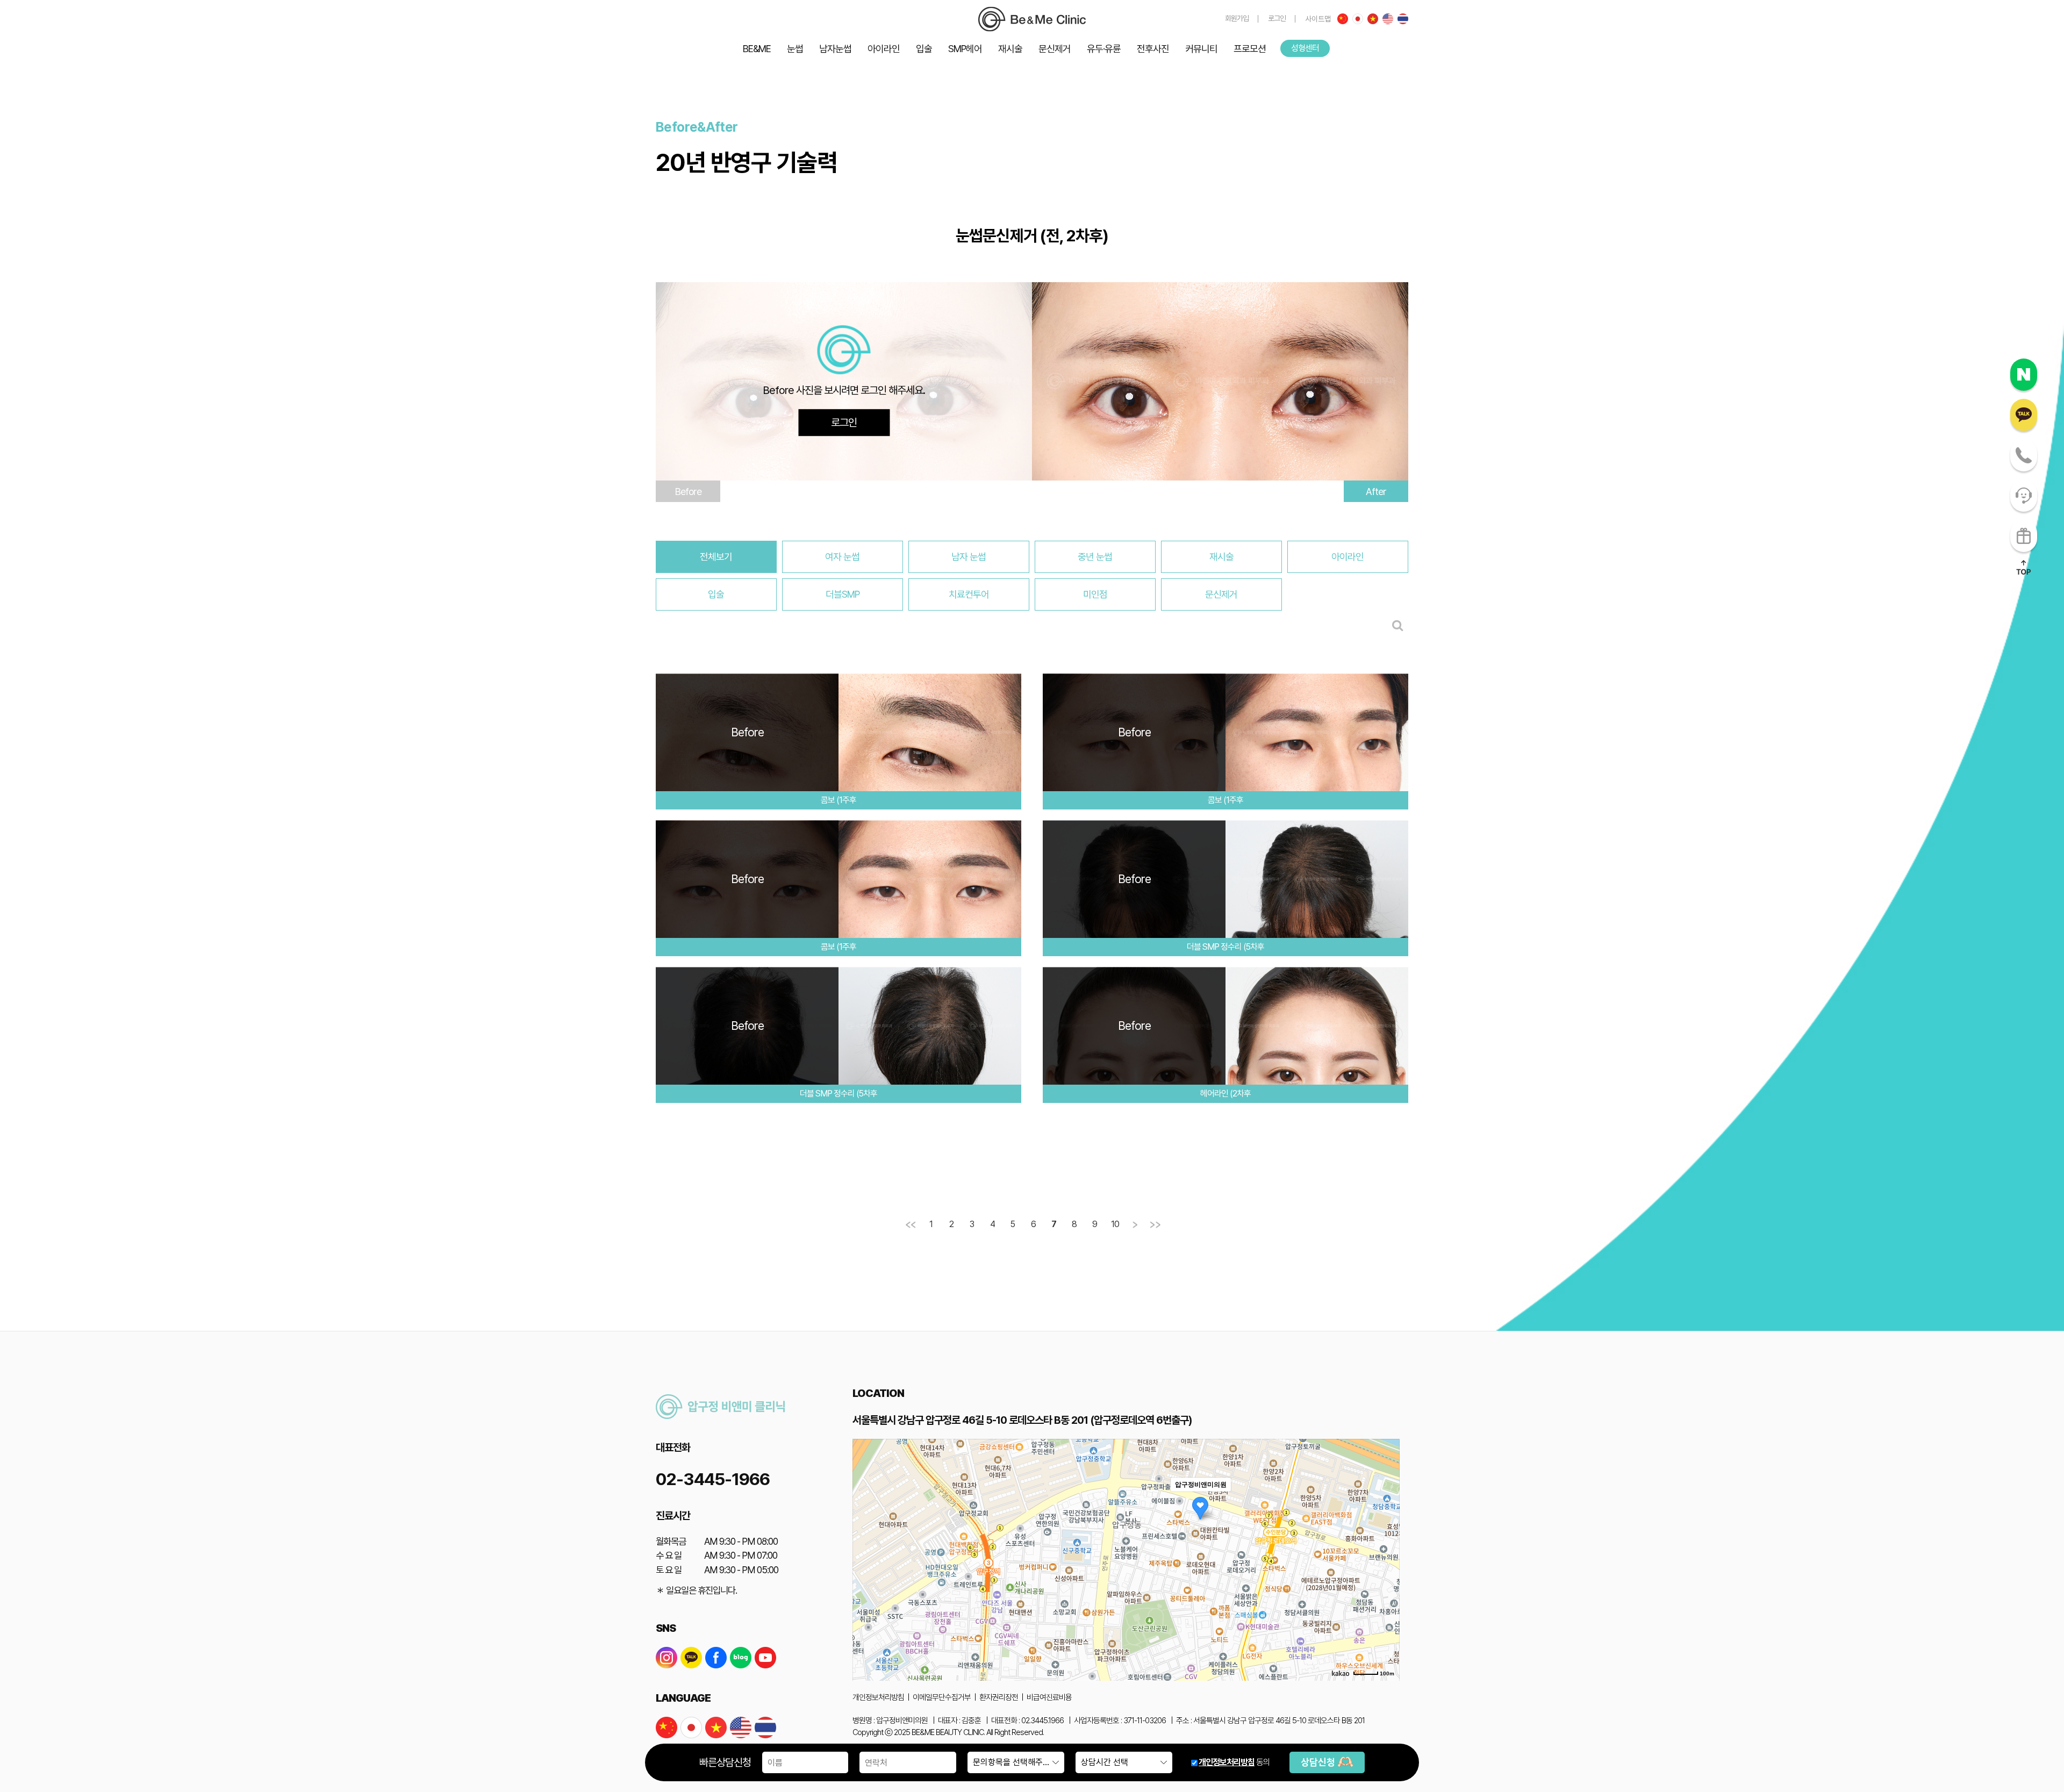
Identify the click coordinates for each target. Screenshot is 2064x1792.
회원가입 (1237, 18)
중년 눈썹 (1095, 557)
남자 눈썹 (969, 557)
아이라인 (884, 49)
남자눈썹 (835, 49)
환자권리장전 (999, 1697)
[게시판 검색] (1398, 625)
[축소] (1386, 1558)
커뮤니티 (1201, 49)
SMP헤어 (965, 49)
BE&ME (757, 49)
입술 (924, 49)
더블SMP (843, 594)
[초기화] (1386, 1579)
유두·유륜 (1104, 49)
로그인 (1277, 18)
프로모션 (1250, 49)
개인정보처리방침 (1227, 1762)
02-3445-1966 (713, 1479)
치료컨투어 (969, 594)
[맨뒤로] (1156, 1225)
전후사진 (1153, 49)
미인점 (1095, 594)
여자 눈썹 (842, 557)
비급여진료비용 (1049, 1697)
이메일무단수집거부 (942, 1697)
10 (1115, 1224)
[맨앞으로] (911, 1225)
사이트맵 (1318, 19)
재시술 (1010, 49)
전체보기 (716, 557)
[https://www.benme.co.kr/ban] (1032, 19)
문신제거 (1055, 49)
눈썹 (795, 49)
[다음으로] (1135, 1225)
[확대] (1386, 1540)
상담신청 (1319, 1762)
